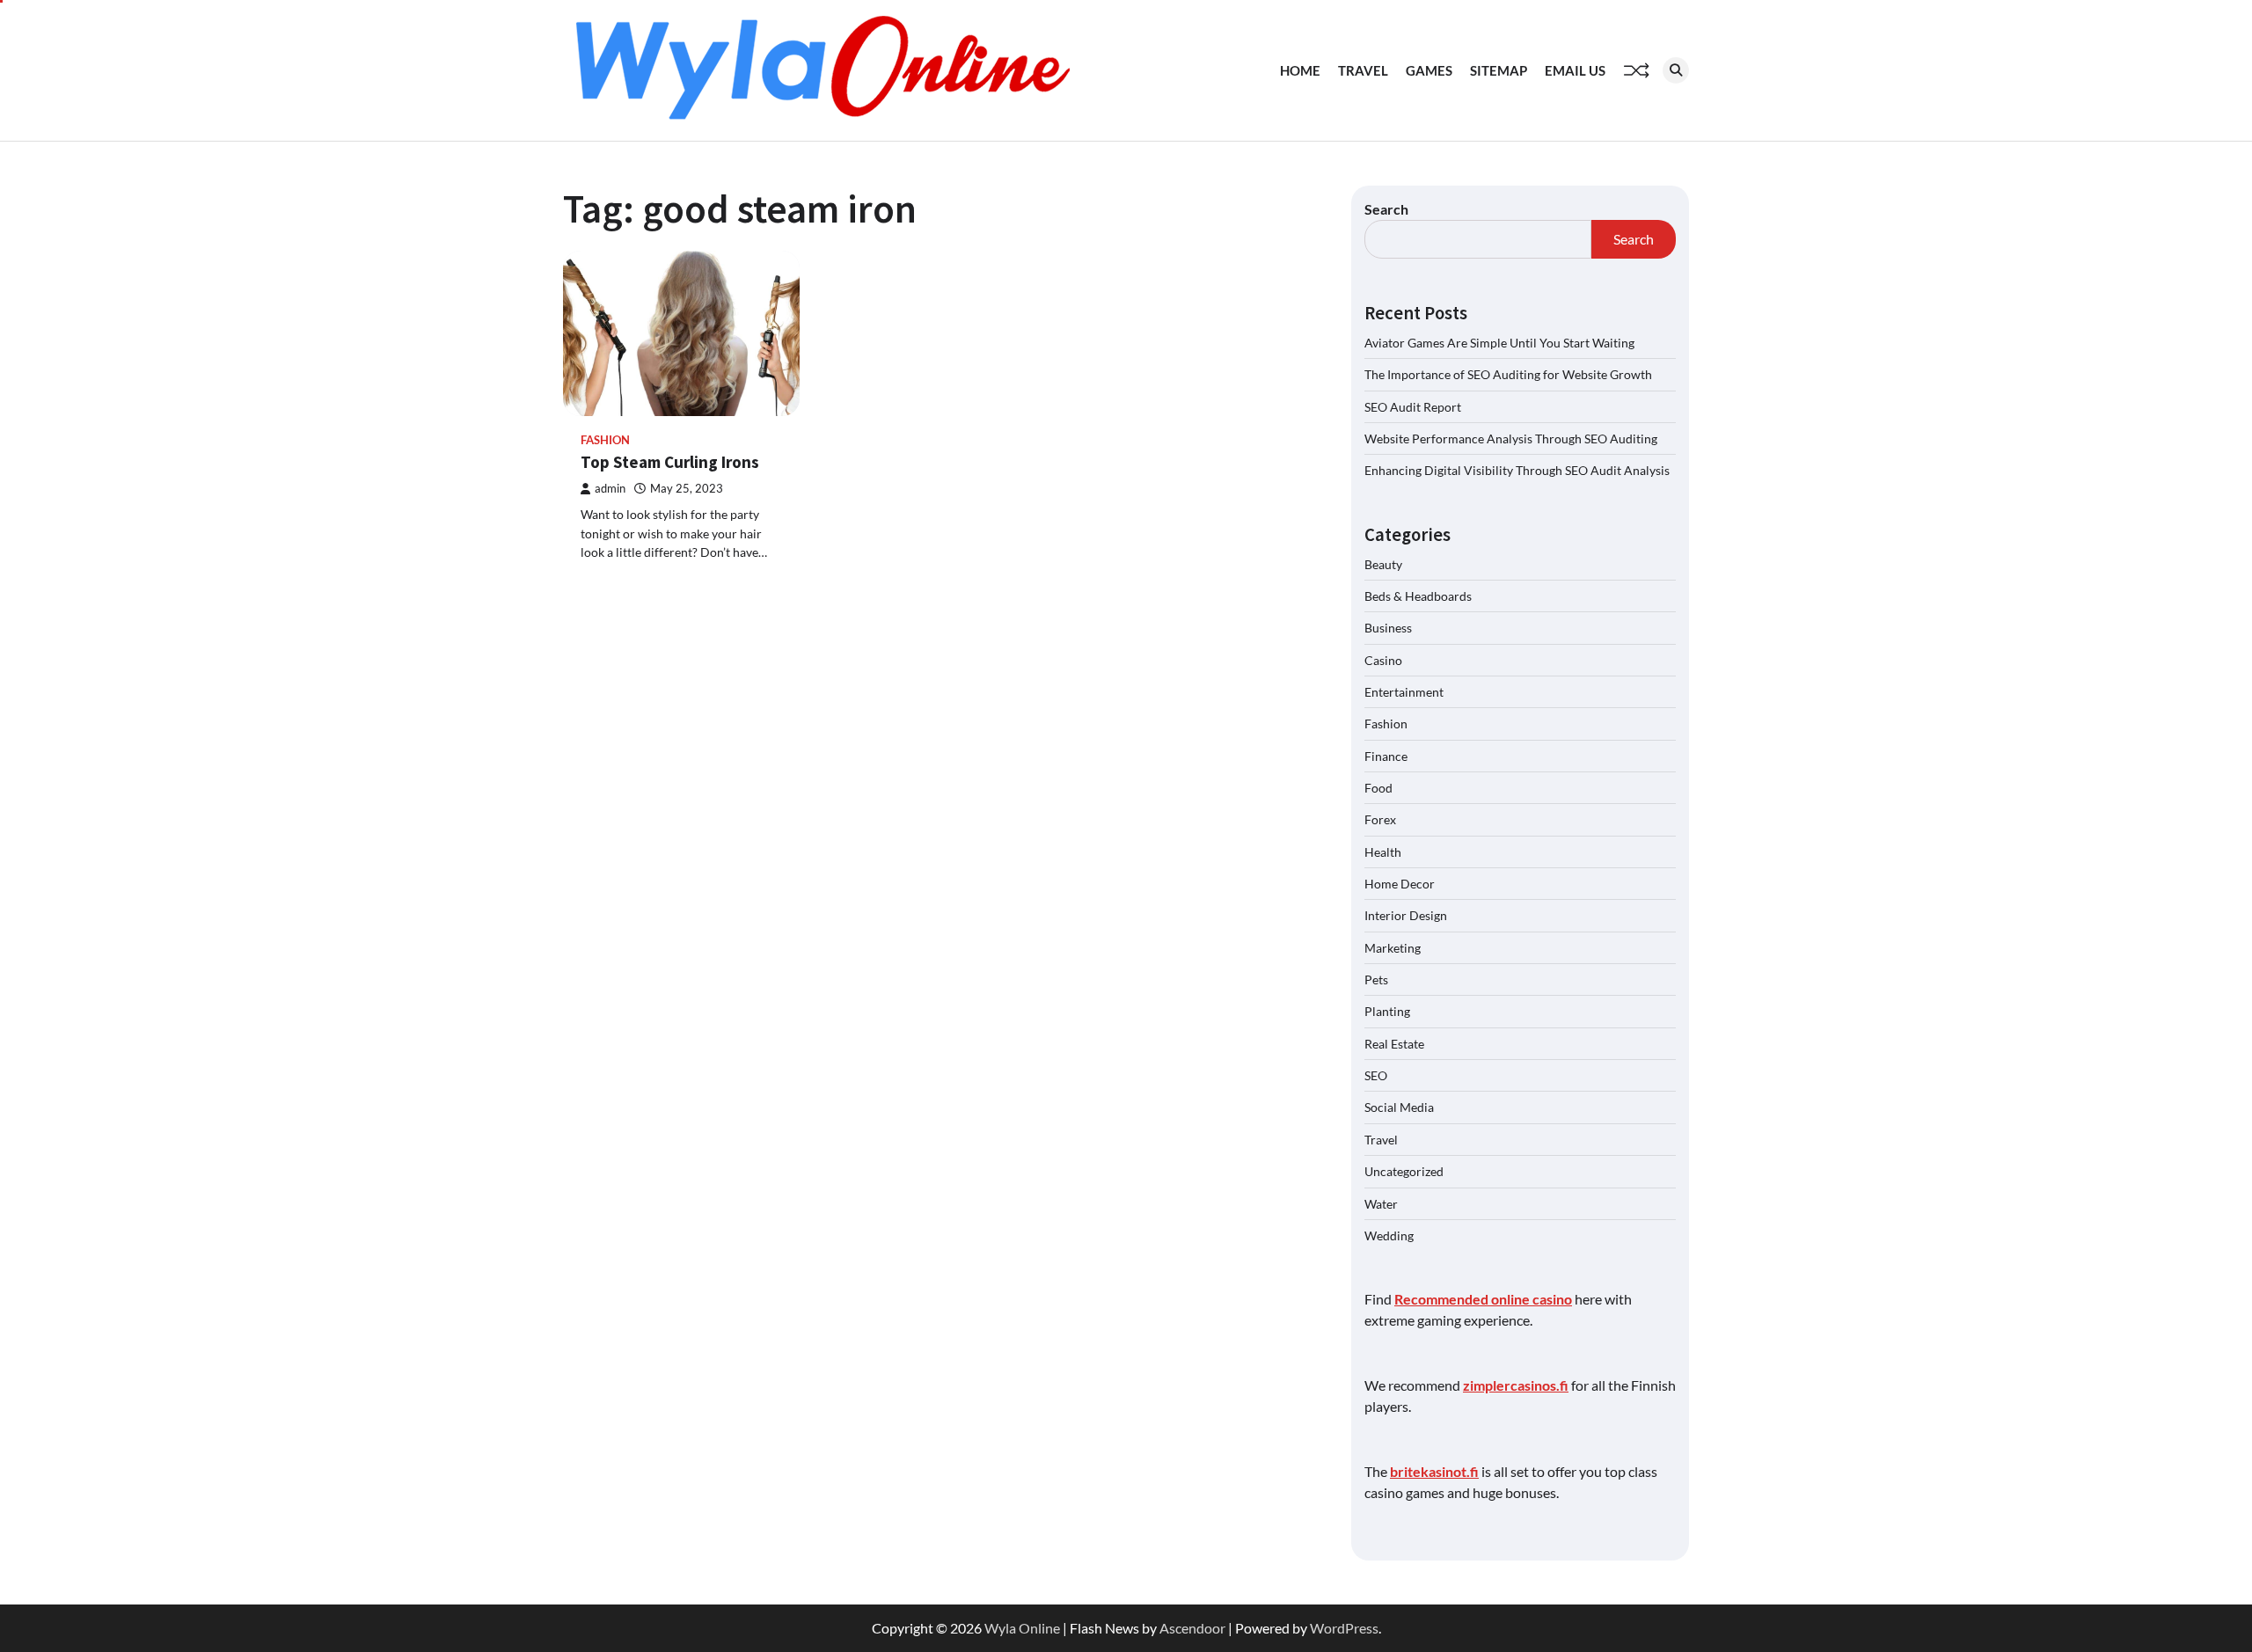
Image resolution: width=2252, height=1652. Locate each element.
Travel (1363, 70)
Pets (1376, 980)
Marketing (1393, 948)
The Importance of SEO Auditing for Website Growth (1508, 374)
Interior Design (1406, 915)
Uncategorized (1404, 1171)
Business (1388, 628)
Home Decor (1400, 884)
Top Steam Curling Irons (670, 462)
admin (610, 489)
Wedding (1389, 1235)
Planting (1387, 1011)
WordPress (1344, 1628)
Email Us (1575, 70)
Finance (1386, 756)
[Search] (1676, 70)
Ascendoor (1192, 1628)
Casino (1383, 660)
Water (1381, 1204)
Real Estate (1394, 1044)
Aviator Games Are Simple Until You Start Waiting (1499, 343)
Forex (1380, 819)
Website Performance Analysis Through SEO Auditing (1511, 439)
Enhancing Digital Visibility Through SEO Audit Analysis (1517, 470)
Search (1386, 209)
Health (1383, 852)
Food (1378, 788)
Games (1429, 70)
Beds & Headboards (1418, 596)
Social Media (1399, 1107)
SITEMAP (1499, 70)
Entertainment (1404, 692)
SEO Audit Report (1413, 407)
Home (1300, 70)
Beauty (1383, 564)
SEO (1376, 1075)
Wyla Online (1022, 1628)
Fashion (605, 440)
